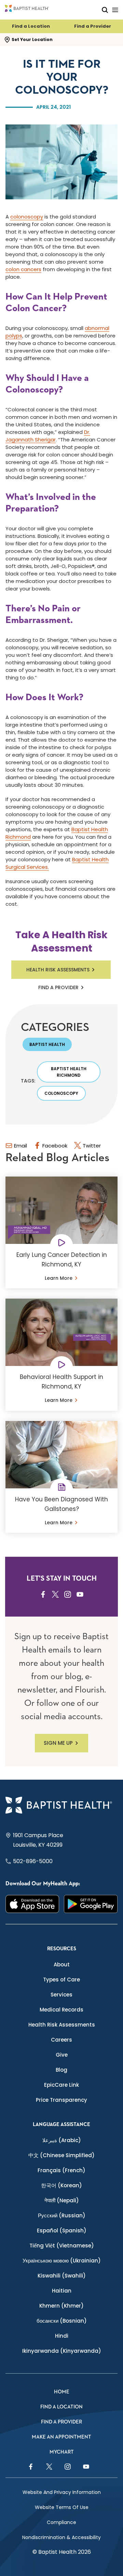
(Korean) (61, 2185)
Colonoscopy (61, 1093)
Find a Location (31, 26)
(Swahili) (62, 2276)
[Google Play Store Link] (91, 1904)
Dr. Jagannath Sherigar (48, 436)
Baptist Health (47, 1044)
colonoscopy (27, 217)
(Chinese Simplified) (61, 2155)
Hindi (62, 2336)
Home (62, 2392)
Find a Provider (93, 26)
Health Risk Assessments (58, 970)
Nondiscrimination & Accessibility (61, 2537)
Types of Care (61, 1980)
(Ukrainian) (62, 2261)
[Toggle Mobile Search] (105, 10)
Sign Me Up (58, 1743)
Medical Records (61, 2010)
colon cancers (23, 269)
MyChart (62, 2452)
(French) (61, 2170)
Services (61, 1995)
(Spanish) (62, 2230)
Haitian (62, 2291)
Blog (61, 2070)
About (62, 1964)
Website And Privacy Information (62, 2492)
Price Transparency (61, 2100)
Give (62, 2055)
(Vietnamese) (62, 2246)
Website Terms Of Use (62, 2507)
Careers (61, 2040)
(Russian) (62, 2215)
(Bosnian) (62, 2321)
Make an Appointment (61, 2437)
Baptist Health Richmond (69, 1072)
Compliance (61, 2522)
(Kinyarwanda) (62, 2351)
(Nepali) (62, 2200)
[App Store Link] (32, 1904)
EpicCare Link (61, 2085)
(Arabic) (62, 2140)
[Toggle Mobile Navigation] (115, 10)
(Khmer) (61, 2306)
